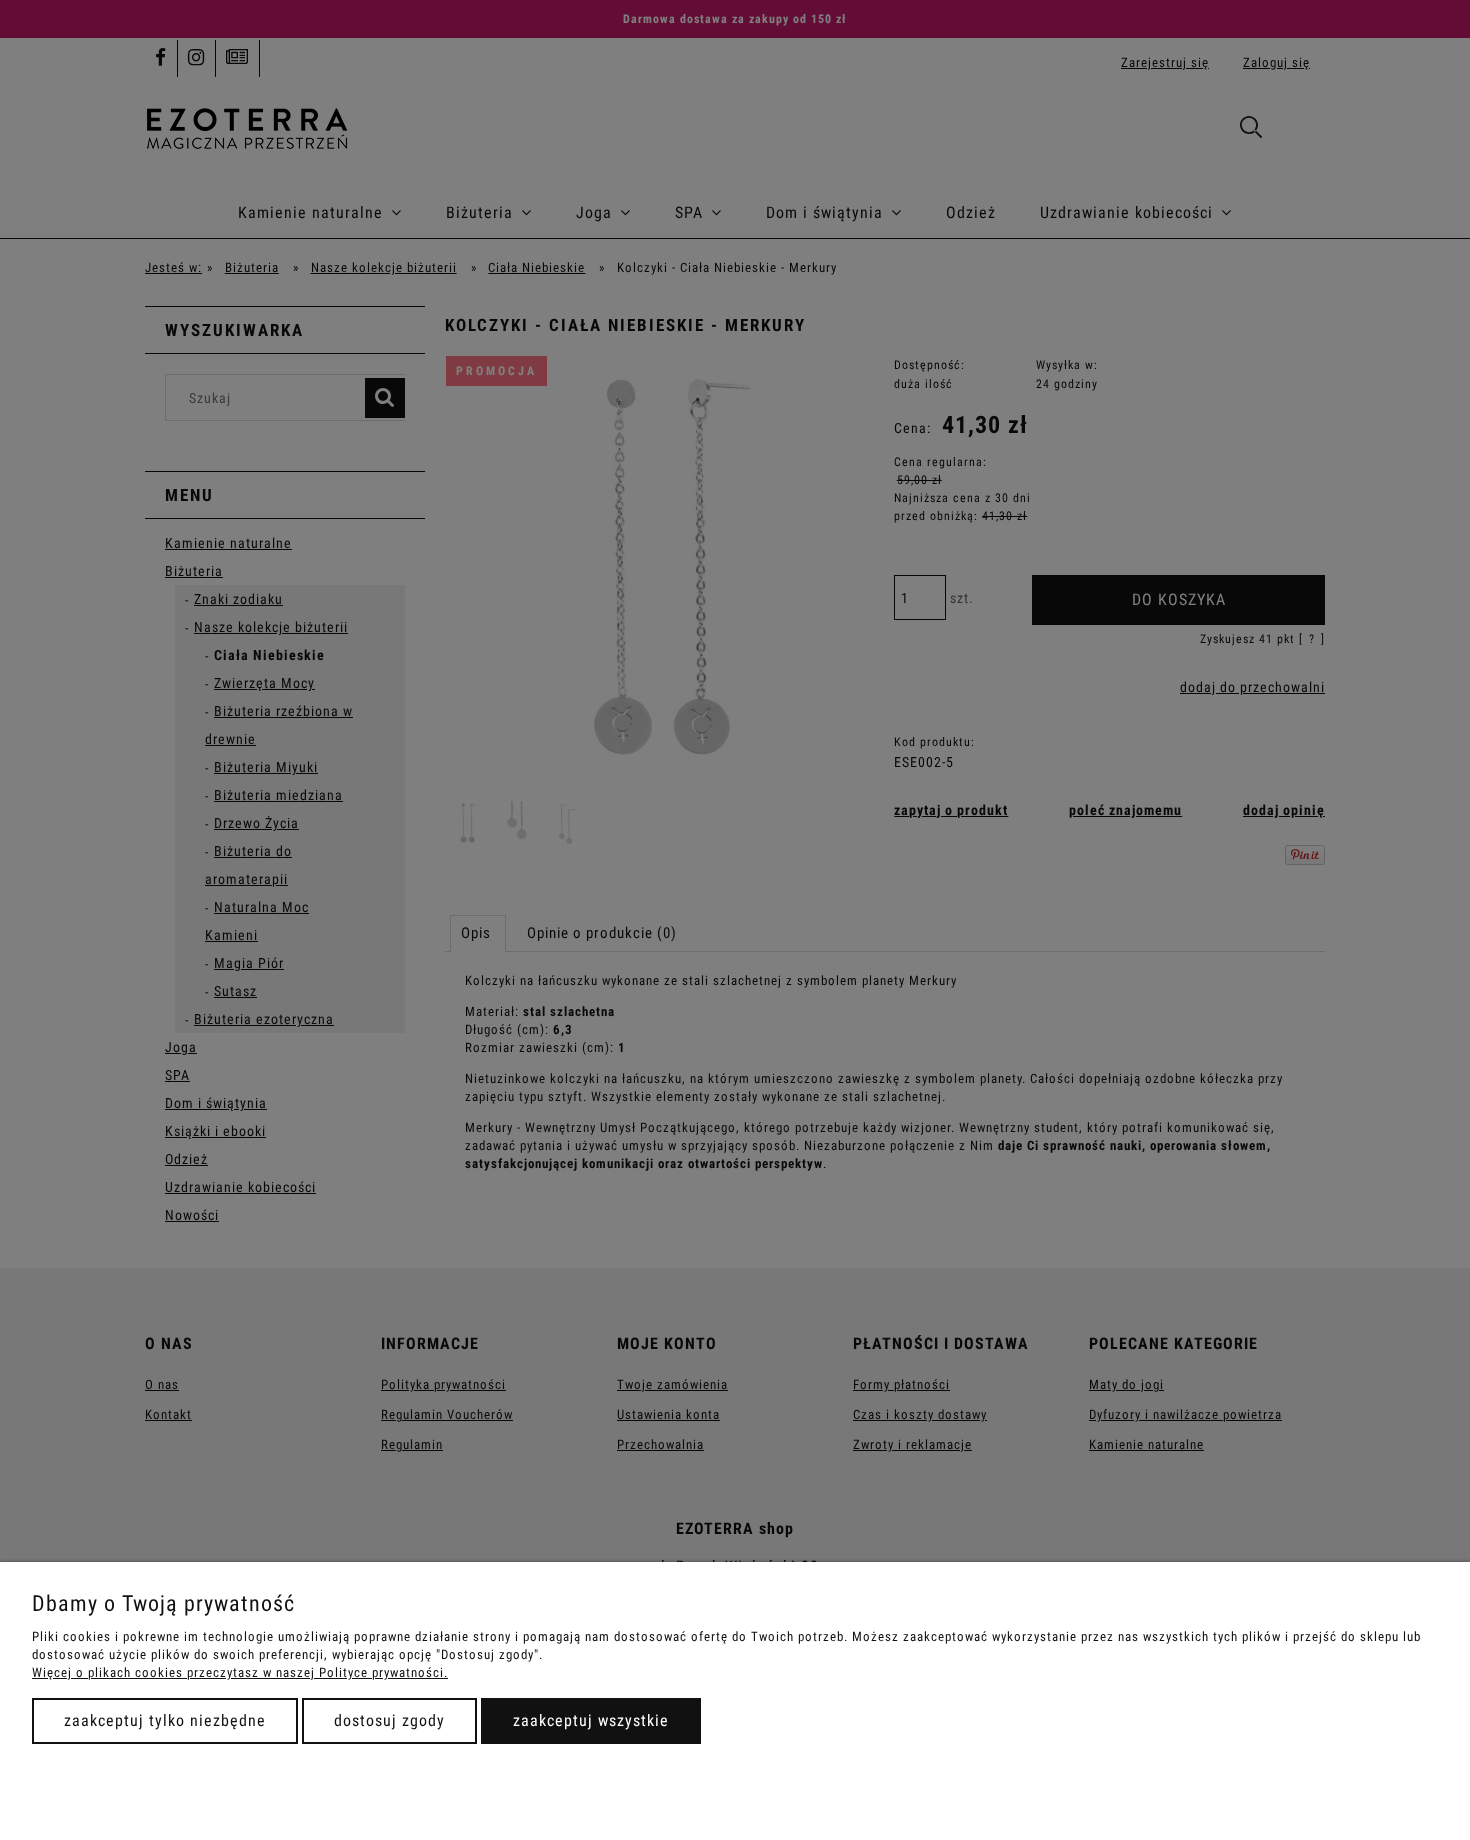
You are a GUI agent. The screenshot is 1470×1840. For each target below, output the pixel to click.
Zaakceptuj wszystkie (591, 1720)
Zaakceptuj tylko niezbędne (165, 1720)
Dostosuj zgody (389, 1720)
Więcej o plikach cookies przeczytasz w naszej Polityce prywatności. (240, 1672)
